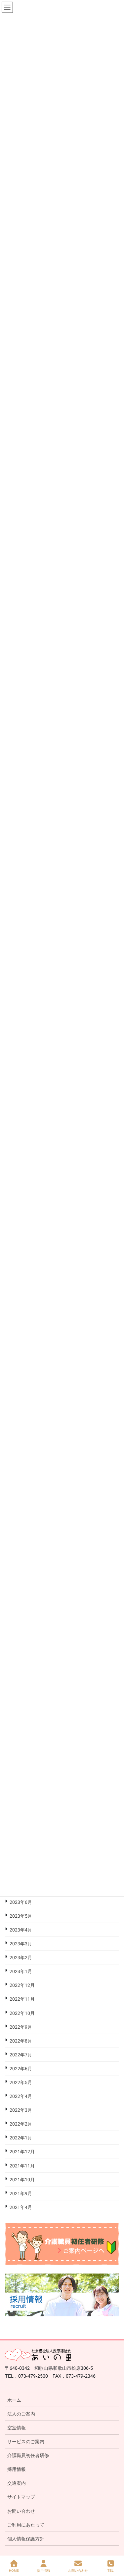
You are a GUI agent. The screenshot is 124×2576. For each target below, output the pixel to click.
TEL (111, 2571)
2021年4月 (21, 2207)
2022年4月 (21, 2096)
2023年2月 (21, 1958)
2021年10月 (22, 2180)
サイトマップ (21, 2497)
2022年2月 (21, 2124)
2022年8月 (21, 2041)
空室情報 (17, 2428)
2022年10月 (22, 2013)
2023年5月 (21, 1916)
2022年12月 (22, 1985)
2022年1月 (21, 2138)
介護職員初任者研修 (28, 2455)
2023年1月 (21, 1971)
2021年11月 (22, 2166)
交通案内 (17, 2483)
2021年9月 (21, 2193)
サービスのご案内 (26, 2442)
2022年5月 (21, 2082)
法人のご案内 (21, 2414)
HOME (14, 2571)
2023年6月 (21, 1902)
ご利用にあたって (26, 2525)
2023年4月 (21, 1930)
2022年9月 (21, 2027)
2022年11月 (22, 1999)
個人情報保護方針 (26, 2539)
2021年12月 (22, 2152)
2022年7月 (21, 2055)
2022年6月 (21, 2069)
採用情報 (17, 2469)
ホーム (14, 2400)
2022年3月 (21, 2110)
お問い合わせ (21, 2511)
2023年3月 (21, 1944)
